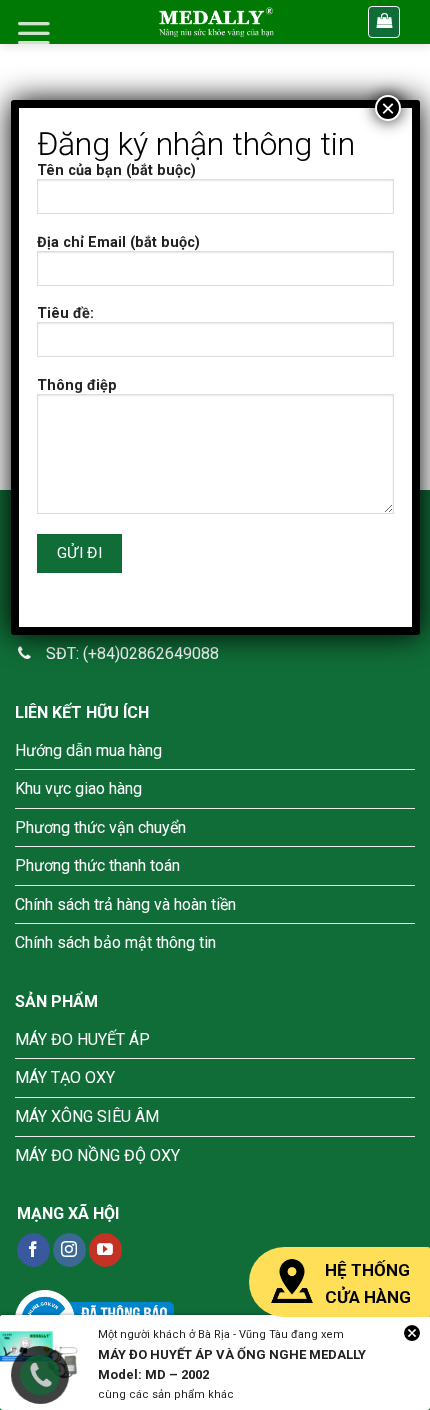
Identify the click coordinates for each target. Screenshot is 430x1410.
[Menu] (34, 33)
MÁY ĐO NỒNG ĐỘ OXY (97, 1155)
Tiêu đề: (65, 313)
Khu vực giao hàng (78, 788)
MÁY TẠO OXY (65, 1077)
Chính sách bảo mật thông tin (115, 942)
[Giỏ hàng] (384, 22)
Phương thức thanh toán (97, 865)
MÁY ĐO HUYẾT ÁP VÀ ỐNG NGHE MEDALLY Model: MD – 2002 (232, 1364)
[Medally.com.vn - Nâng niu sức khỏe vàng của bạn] (216, 22)
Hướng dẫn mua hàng (88, 750)
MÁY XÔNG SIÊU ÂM (87, 1116)
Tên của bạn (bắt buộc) (116, 170)
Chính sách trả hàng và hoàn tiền (125, 904)
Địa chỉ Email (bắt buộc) (118, 242)
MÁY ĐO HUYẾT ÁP (82, 1039)
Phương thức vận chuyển (100, 827)
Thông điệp (77, 385)
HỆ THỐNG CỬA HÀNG (368, 1283)
